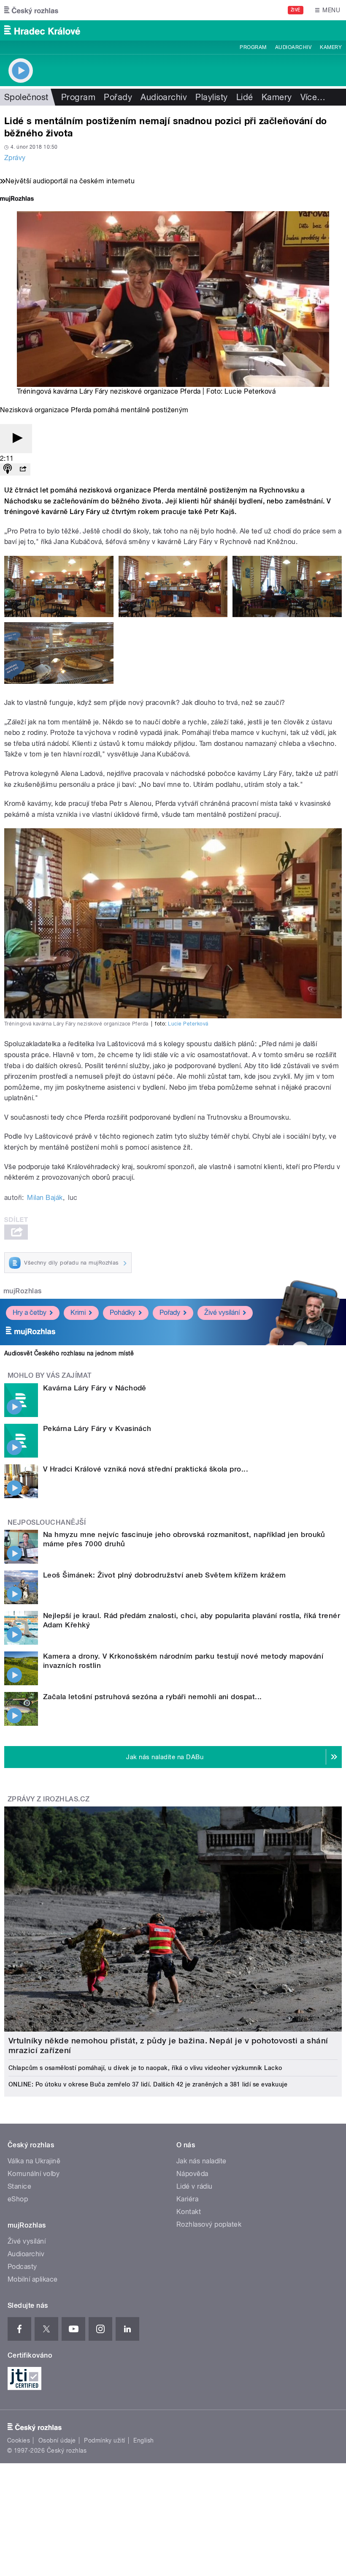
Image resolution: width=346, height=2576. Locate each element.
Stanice (19, 2186)
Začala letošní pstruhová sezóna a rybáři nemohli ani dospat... (153, 1697)
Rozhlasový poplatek (209, 2224)
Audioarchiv (293, 47)
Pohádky (123, 1312)
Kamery (331, 47)
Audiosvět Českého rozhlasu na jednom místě (69, 1353)
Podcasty (22, 2267)
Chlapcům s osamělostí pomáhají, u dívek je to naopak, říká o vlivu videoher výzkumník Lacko (145, 2068)
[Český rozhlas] (31, 10)
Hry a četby (30, 1312)
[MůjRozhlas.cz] (17, 200)
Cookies (19, 2440)
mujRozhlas (23, 1291)
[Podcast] (8, 469)
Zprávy (15, 158)
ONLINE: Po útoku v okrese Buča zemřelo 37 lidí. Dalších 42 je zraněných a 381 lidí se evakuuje (148, 2084)
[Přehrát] (16, 439)
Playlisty (211, 97)
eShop (18, 2199)
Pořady (118, 97)
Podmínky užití (105, 2440)
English (143, 2440)
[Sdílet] (23, 469)
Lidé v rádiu (195, 2186)
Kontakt (189, 2212)
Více (313, 97)
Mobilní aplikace (33, 2279)
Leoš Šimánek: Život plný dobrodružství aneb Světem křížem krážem (165, 1575)
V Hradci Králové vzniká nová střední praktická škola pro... (146, 1469)
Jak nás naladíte (201, 2161)
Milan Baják (45, 1198)
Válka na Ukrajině (34, 2161)
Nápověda (192, 2174)
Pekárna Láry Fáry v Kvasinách (97, 1428)
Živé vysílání (222, 1312)
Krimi (78, 1312)
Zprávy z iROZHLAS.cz (49, 1799)
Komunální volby (34, 2174)
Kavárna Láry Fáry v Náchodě (95, 1388)
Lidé (245, 97)
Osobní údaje (57, 2440)
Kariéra (187, 2199)
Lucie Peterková (188, 1024)
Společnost (26, 97)
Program (253, 47)
